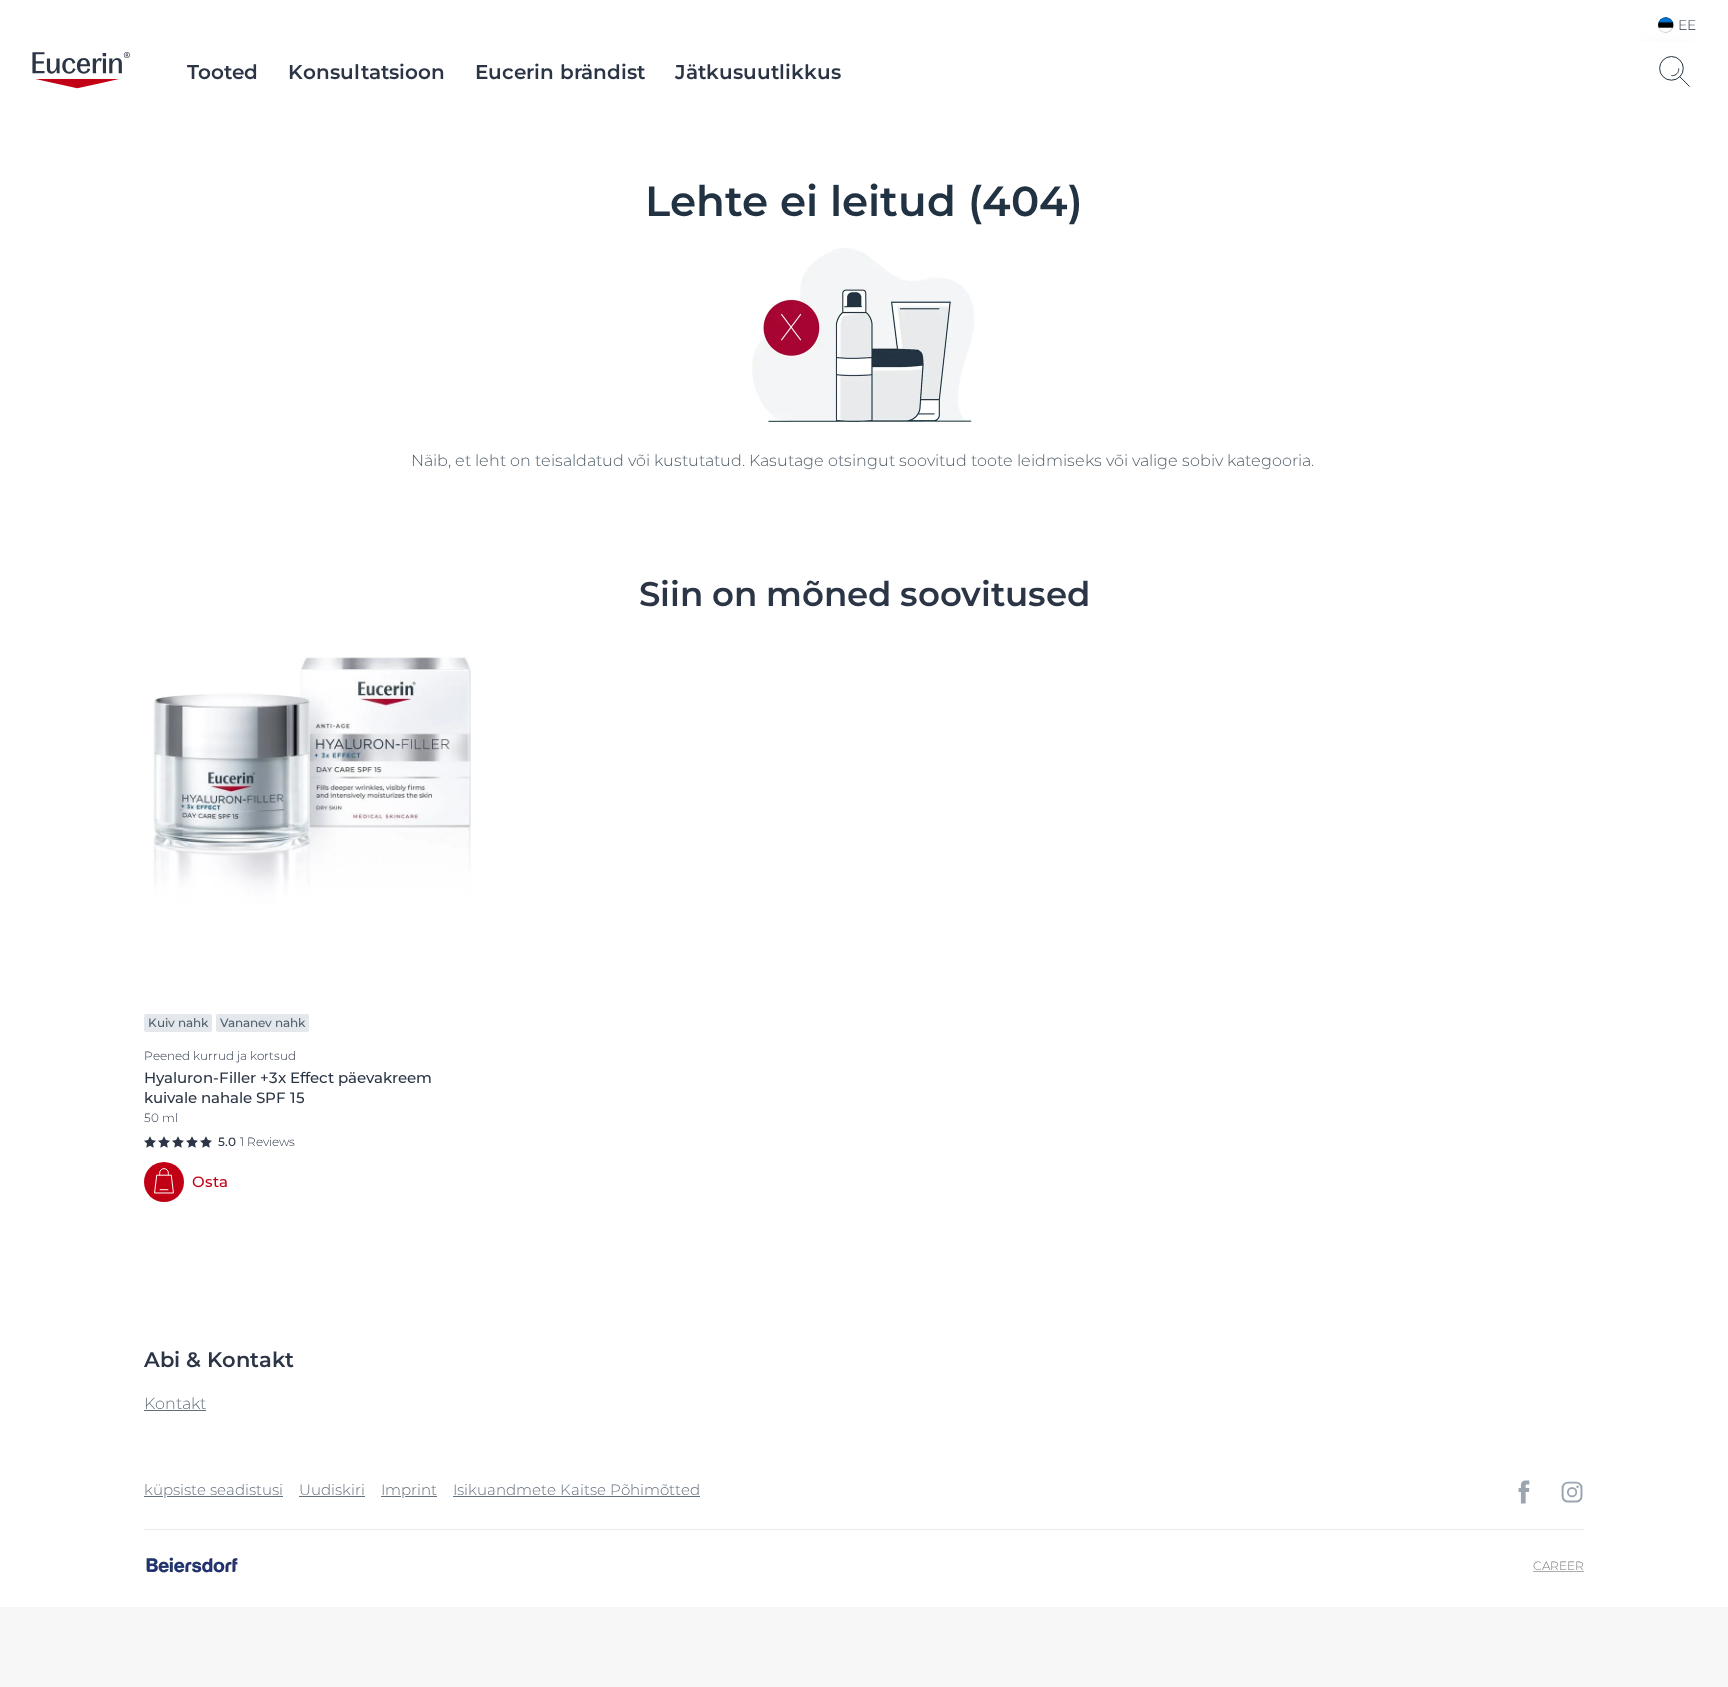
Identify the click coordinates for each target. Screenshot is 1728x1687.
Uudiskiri (332, 1489)
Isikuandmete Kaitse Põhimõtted (576, 1489)
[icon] (1524, 1492)
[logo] (81, 72)
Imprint (409, 1489)
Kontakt (175, 1403)
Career (1558, 1565)
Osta (210, 1181)
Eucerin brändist (560, 72)
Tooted (222, 72)
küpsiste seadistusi (213, 1489)
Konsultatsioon (366, 72)
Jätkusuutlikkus (758, 72)
